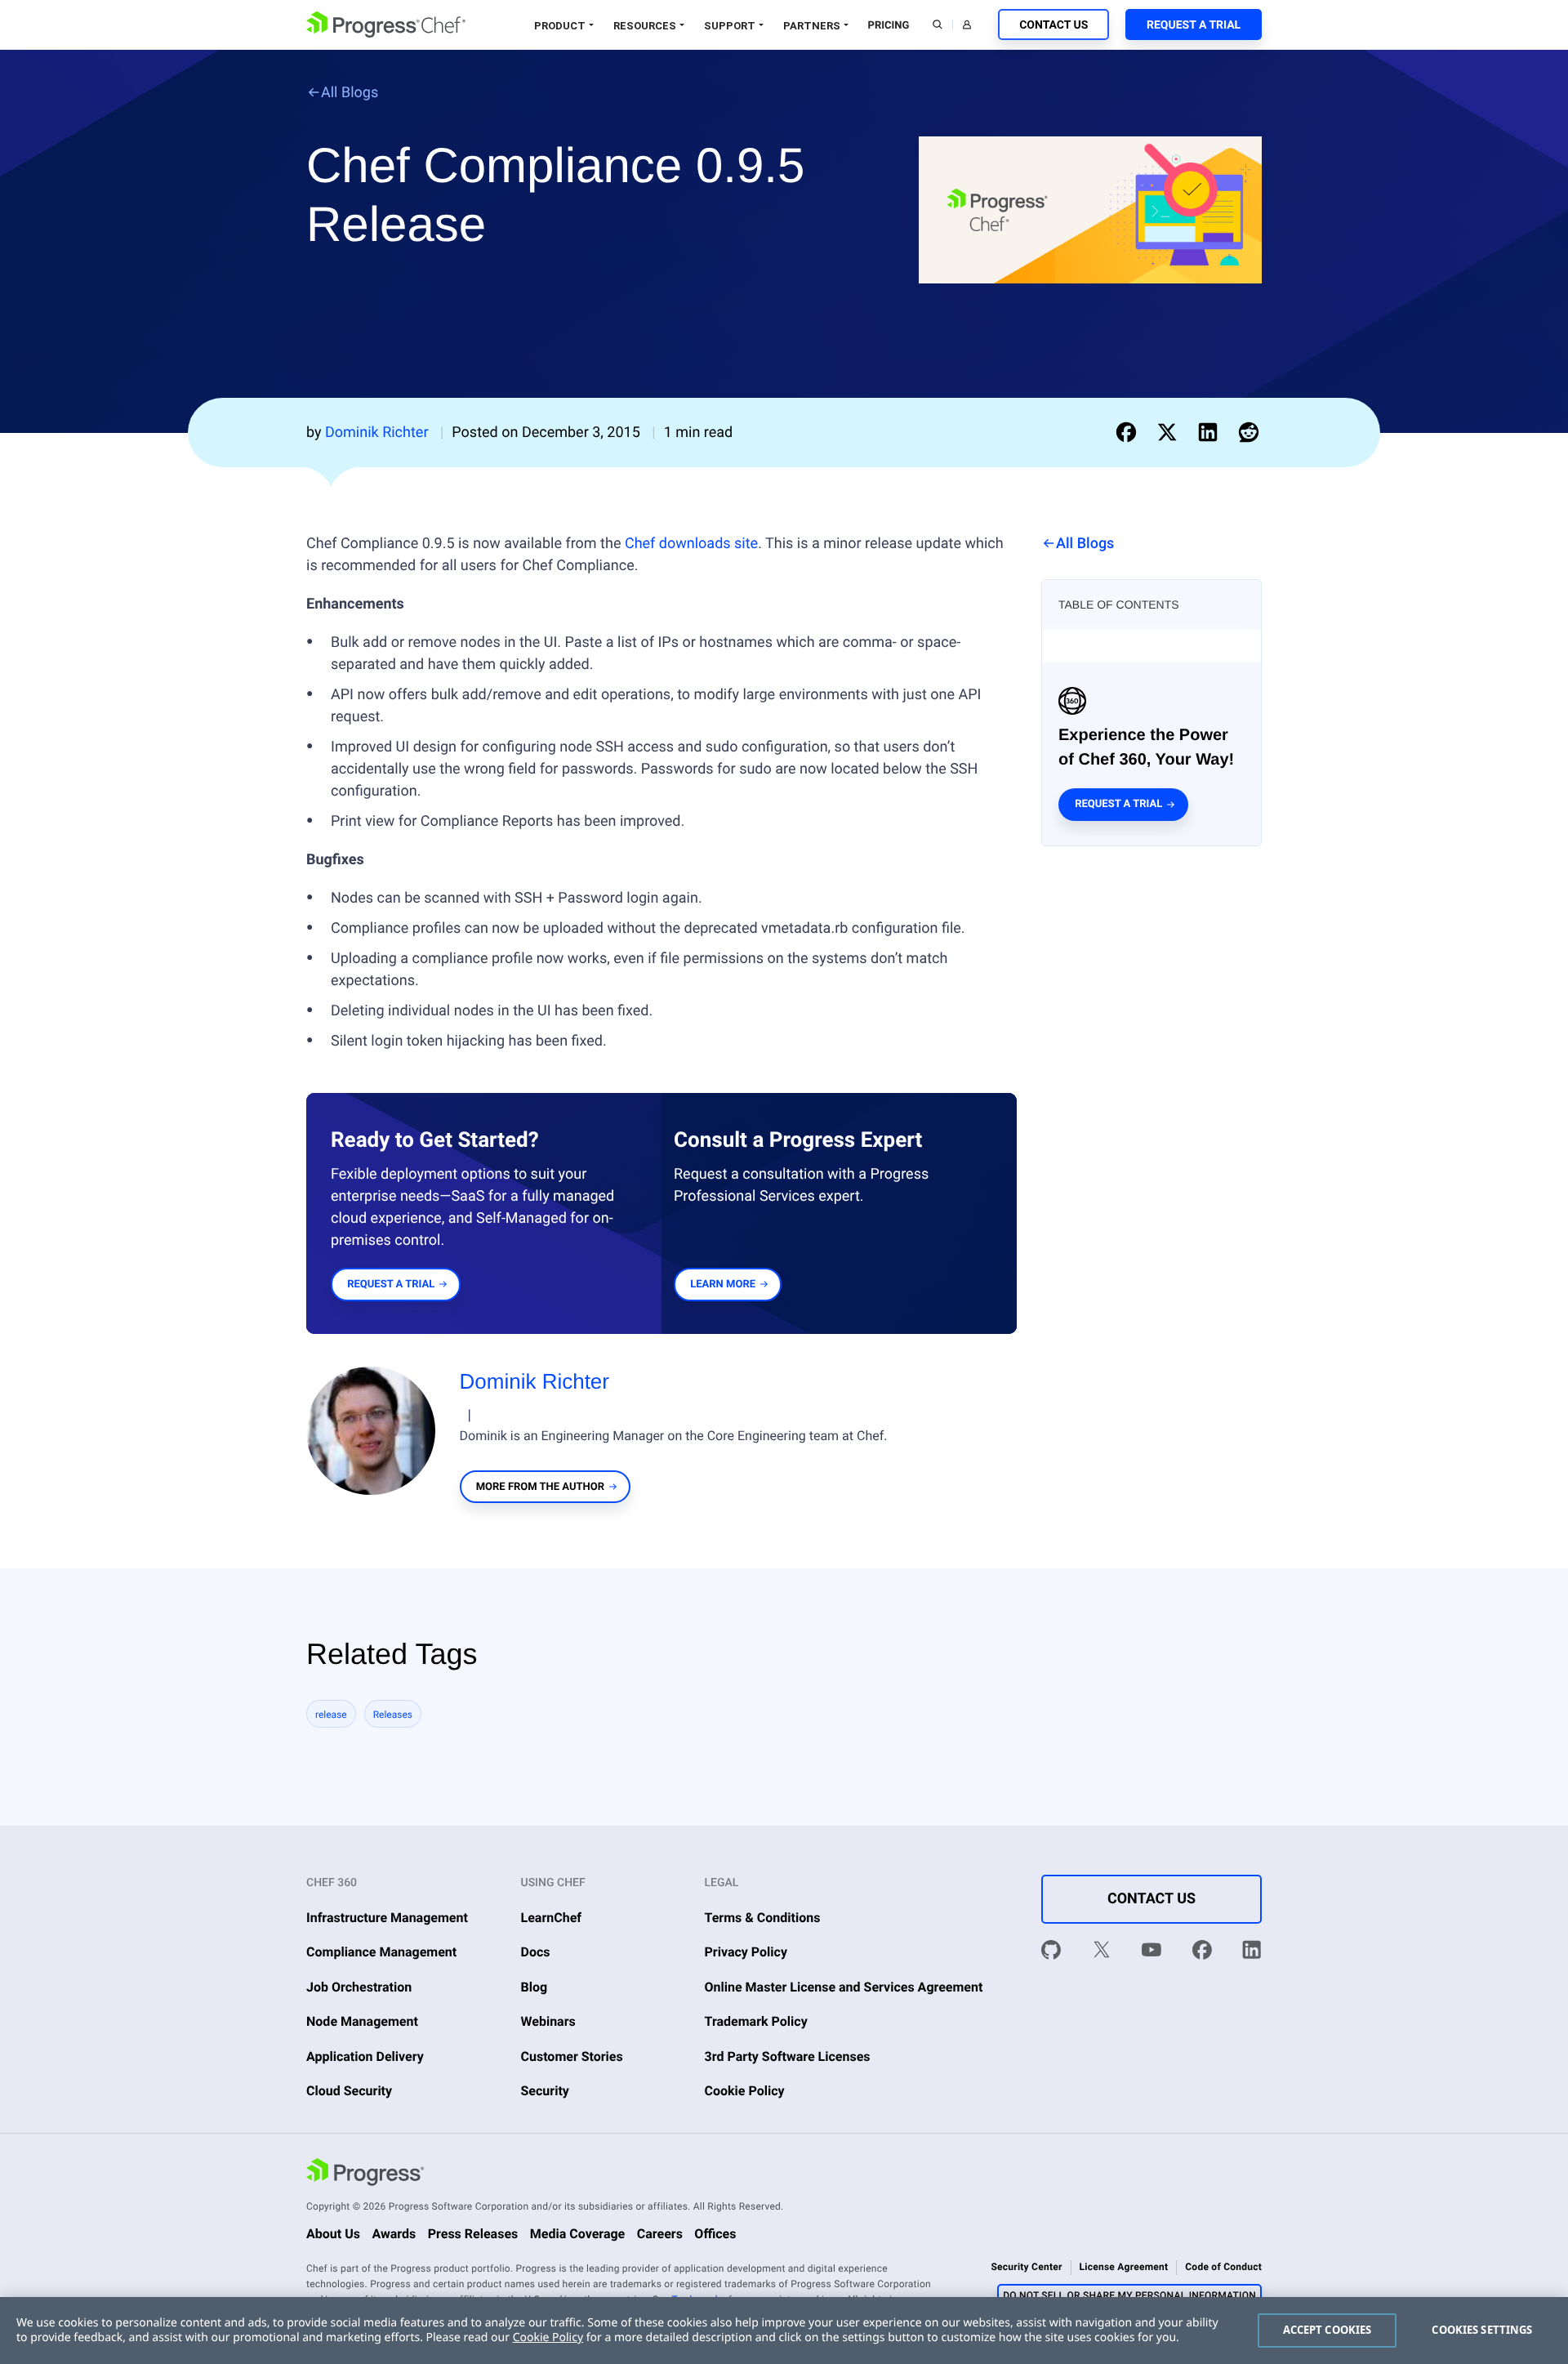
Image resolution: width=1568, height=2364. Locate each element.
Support (730, 26)
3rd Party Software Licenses (788, 2056)
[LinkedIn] (1252, 1953)
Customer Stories (572, 2056)
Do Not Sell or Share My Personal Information (1129, 2295)
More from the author (540, 1487)
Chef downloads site (691, 544)
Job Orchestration (359, 1987)
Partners (812, 26)
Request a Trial (1194, 25)
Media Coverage (578, 2234)
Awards (394, 2234)
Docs (536, 1952)
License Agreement (1124, 2267)
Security (545, 2091)
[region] (784, 2331)
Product (560, 26)
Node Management (362, 2021)
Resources (645, 26)
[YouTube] (1151, 1953)
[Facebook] (1202, 1953)
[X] (1102, 1953)
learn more (723, 1285)
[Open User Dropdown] (967, 25)
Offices (715, 2234)
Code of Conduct (1223, 2267)
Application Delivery (365, 2056)
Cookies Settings (1482, 2330)
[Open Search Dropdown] (938, 25)
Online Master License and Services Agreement (844, 1987)
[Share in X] (1170, 432)
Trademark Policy (756, 2021)
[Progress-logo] (365, 2174)
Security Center (1026, 2267)
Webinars (548, 2021)
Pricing (889, 26)
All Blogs (350, 93)
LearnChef (552, 1918)
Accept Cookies (1327, 2330)
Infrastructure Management (387, 1918)
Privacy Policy (746, 1952)
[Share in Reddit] (1249, 432)
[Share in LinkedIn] (1211, 432)
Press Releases (473, 2234)
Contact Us (1053, 25)
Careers (660, 2234)
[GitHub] (1051, 1953)
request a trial (391, 1285)
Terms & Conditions (763, 1918)
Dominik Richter (535, 1381)
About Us (333, 2234)
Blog (535, 1987)
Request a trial (1118, 804)
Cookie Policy (745, 2091)
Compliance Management (381, 1952)
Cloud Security (349, 2091)
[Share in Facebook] (1129, 432)
